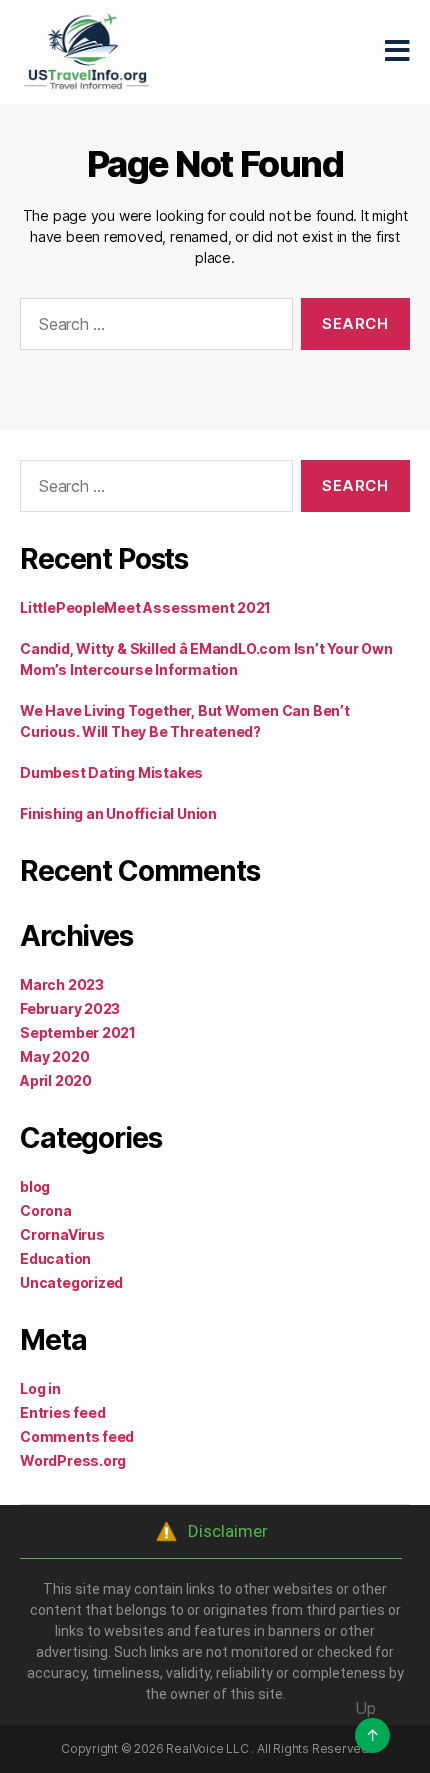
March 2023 (62, 984)
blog (35, 1186)
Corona (46, 1210)
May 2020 (54, 1056)
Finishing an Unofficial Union (118, 813)
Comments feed (77, 1436)
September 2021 (78, 1032)
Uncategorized (71, 1282)
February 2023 (70, 1008)
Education (55, 1258)
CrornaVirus (62, 1234)
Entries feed (62, 1412)
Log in (40, 1388)
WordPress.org (73, 1460)
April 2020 (56, 1080)
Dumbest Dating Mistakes (111, 772)
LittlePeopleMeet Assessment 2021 (145, 607)
